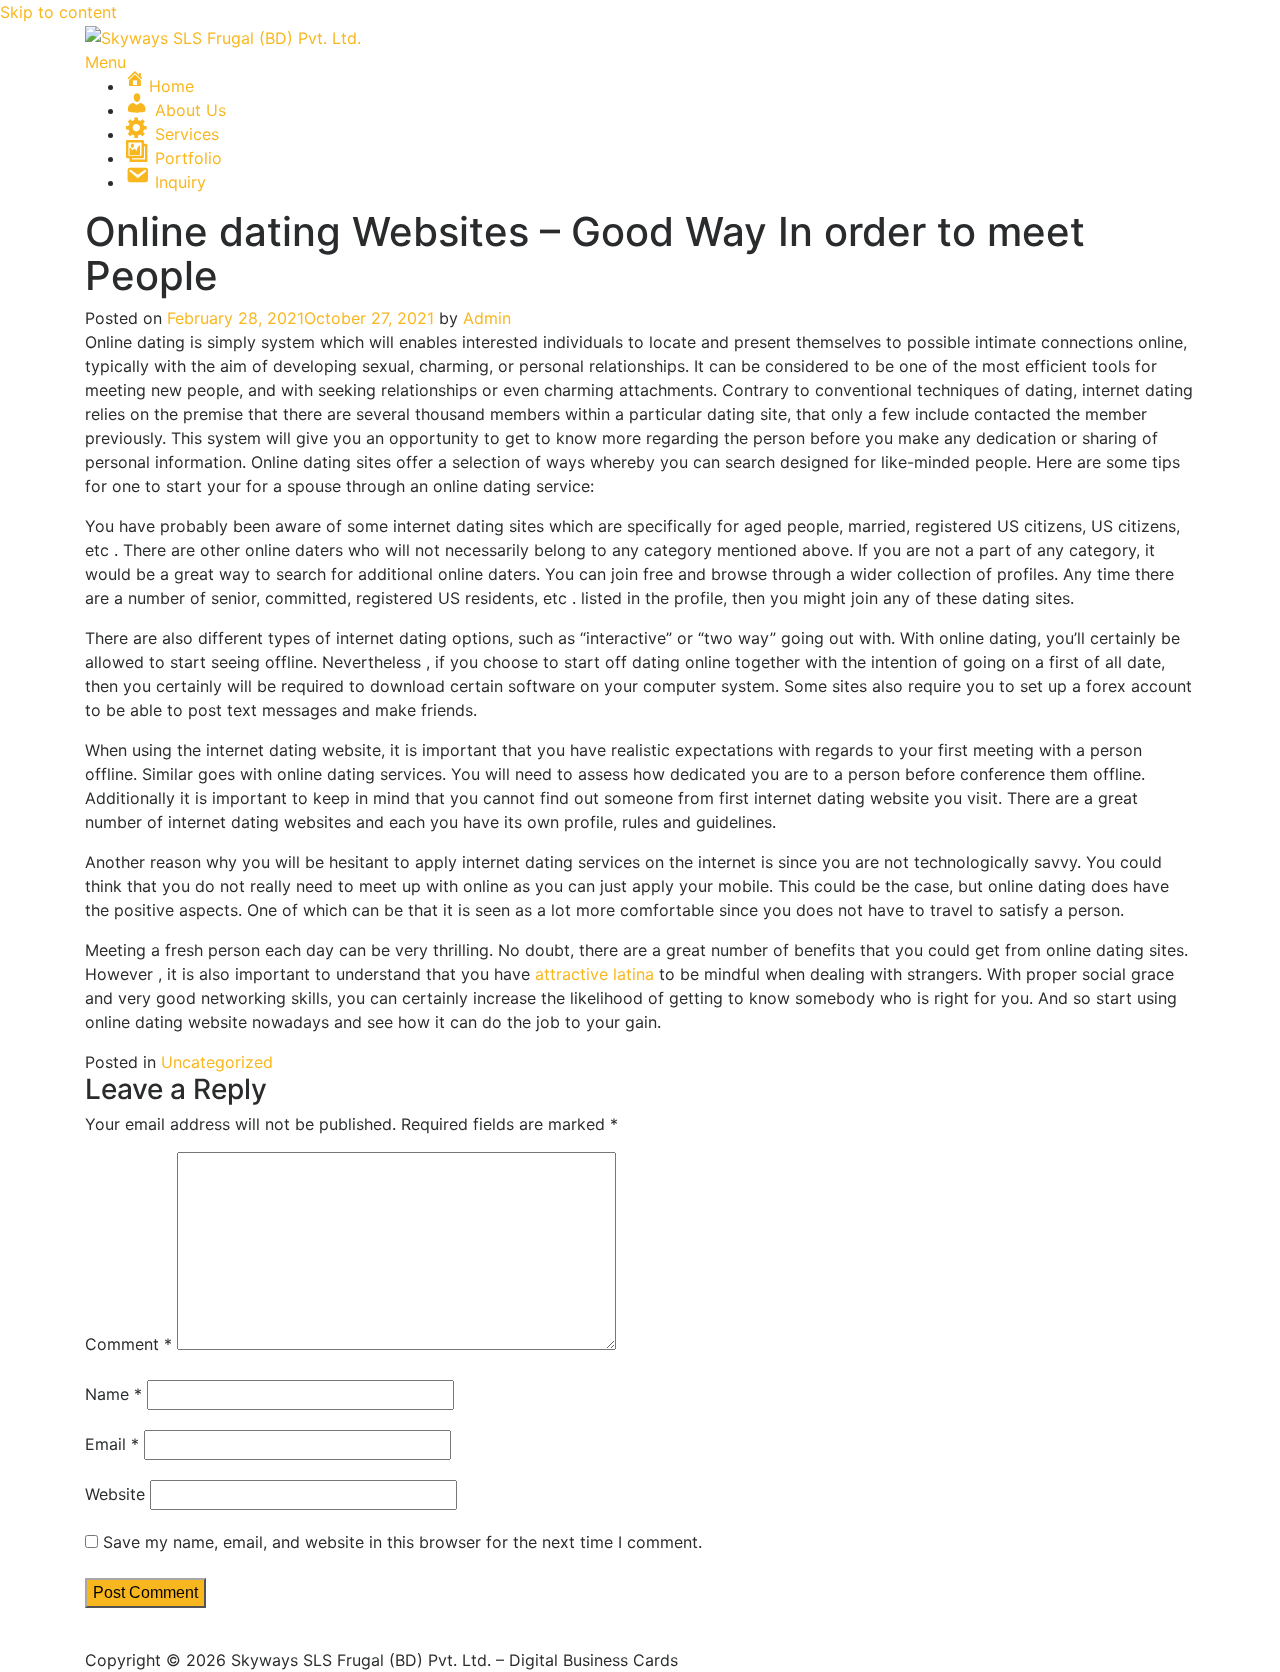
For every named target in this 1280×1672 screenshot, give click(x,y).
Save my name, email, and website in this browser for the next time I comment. (402, 1542)
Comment (128, 1344)
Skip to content (58, 12)
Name (113, 1394)
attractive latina (594, 974)
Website (115, 1494)
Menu (105, 62)
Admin (487, 318)
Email (112, 1444)
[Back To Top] (91, 1636)
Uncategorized (217, 1062)
